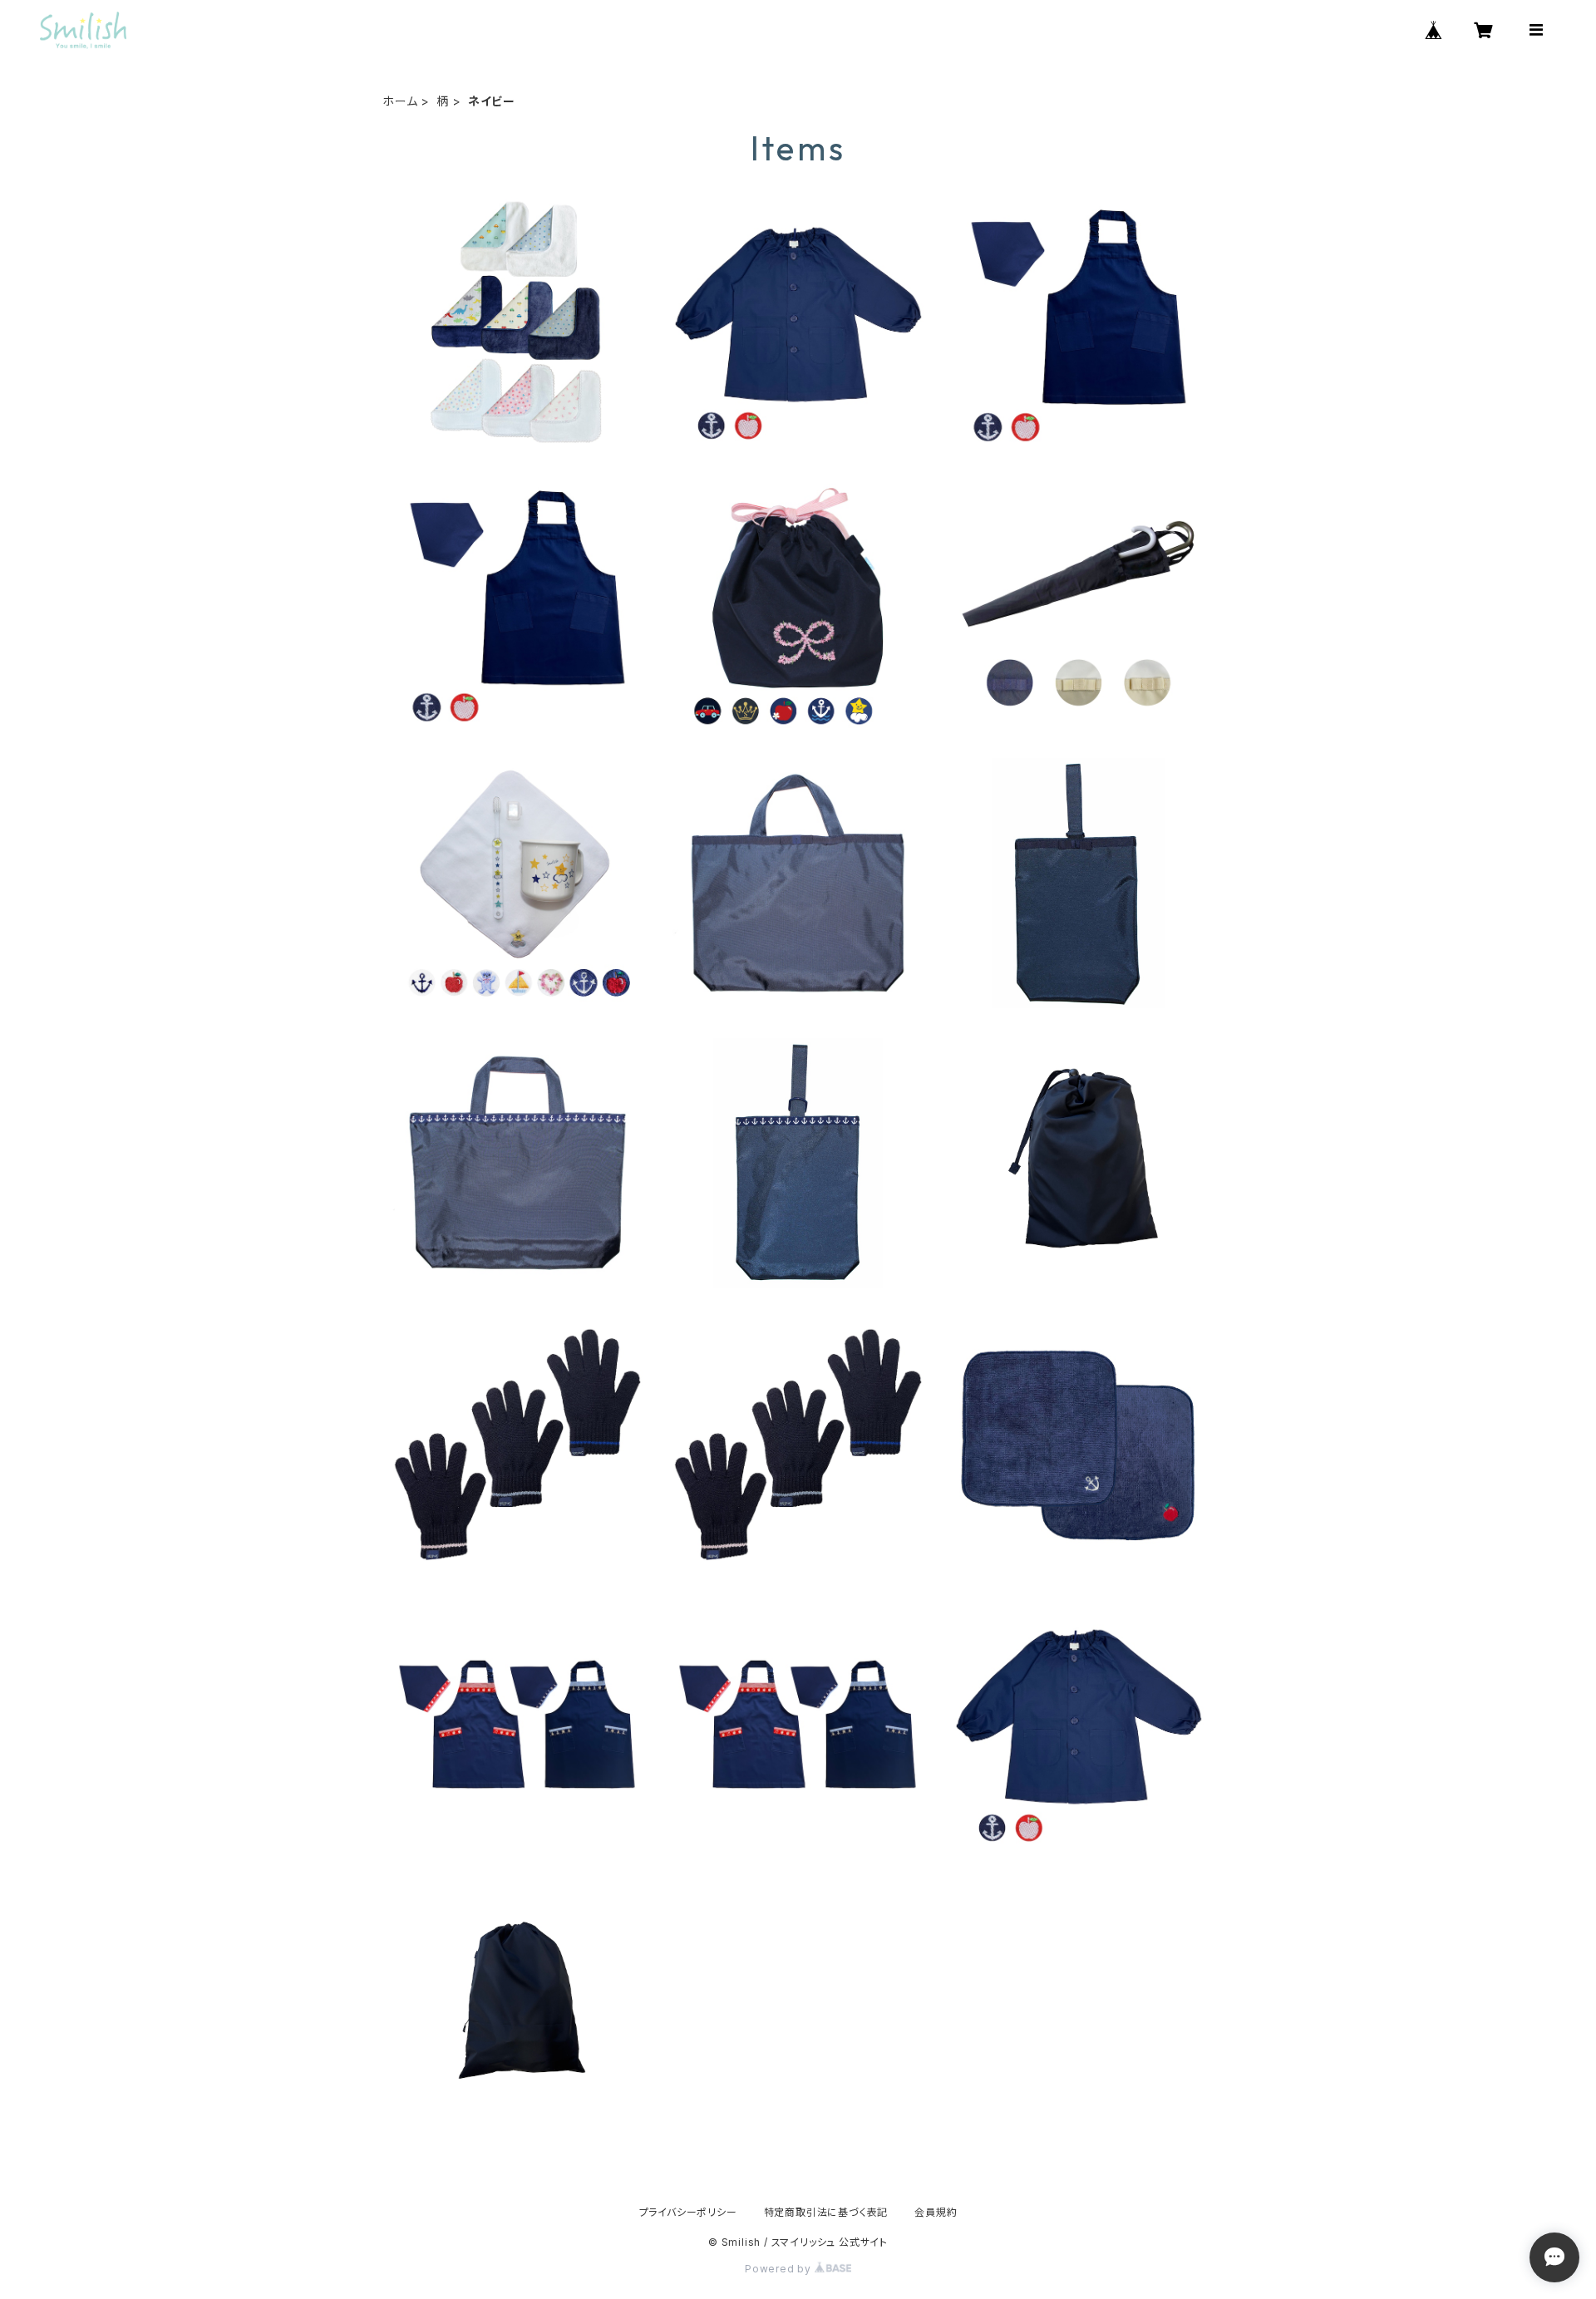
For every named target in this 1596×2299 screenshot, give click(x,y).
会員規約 (936, 2212)
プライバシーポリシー (688, 2212)
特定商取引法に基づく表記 (826, 2212)
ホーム (400, 101)
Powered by (780, 2269)
